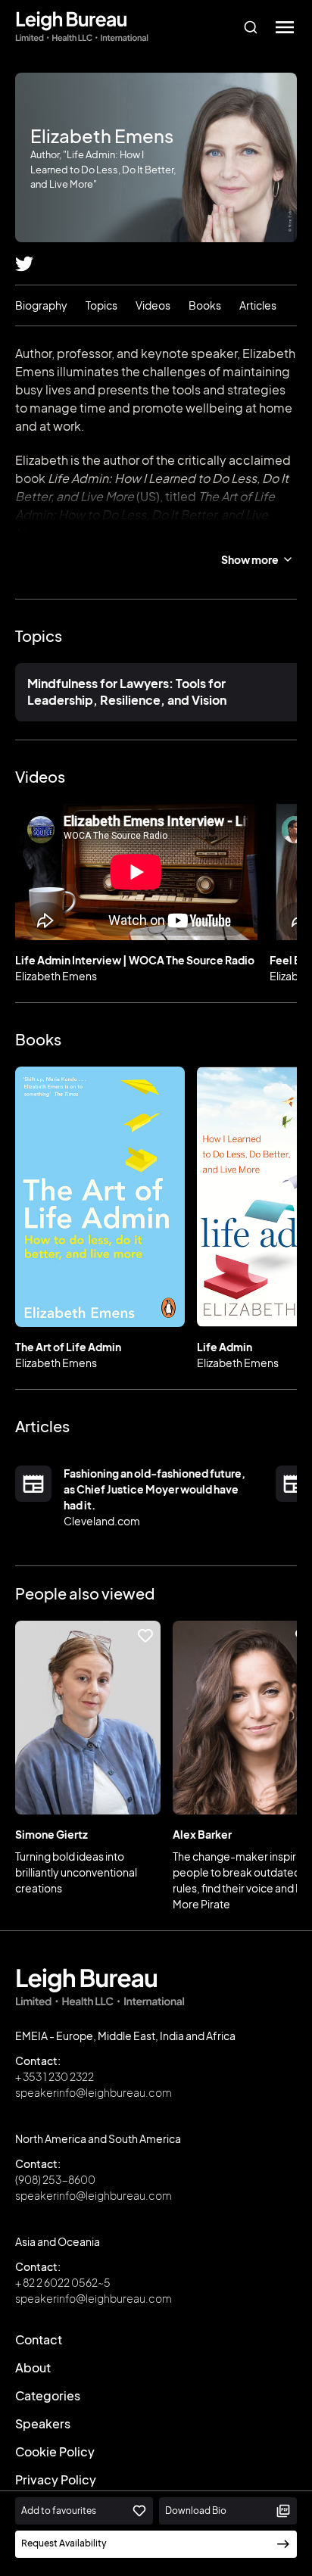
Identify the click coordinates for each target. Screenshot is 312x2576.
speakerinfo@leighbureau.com (94, 2092)
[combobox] (250, 27)
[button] (285, 27)
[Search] (250, 27)
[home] (82, 27)
